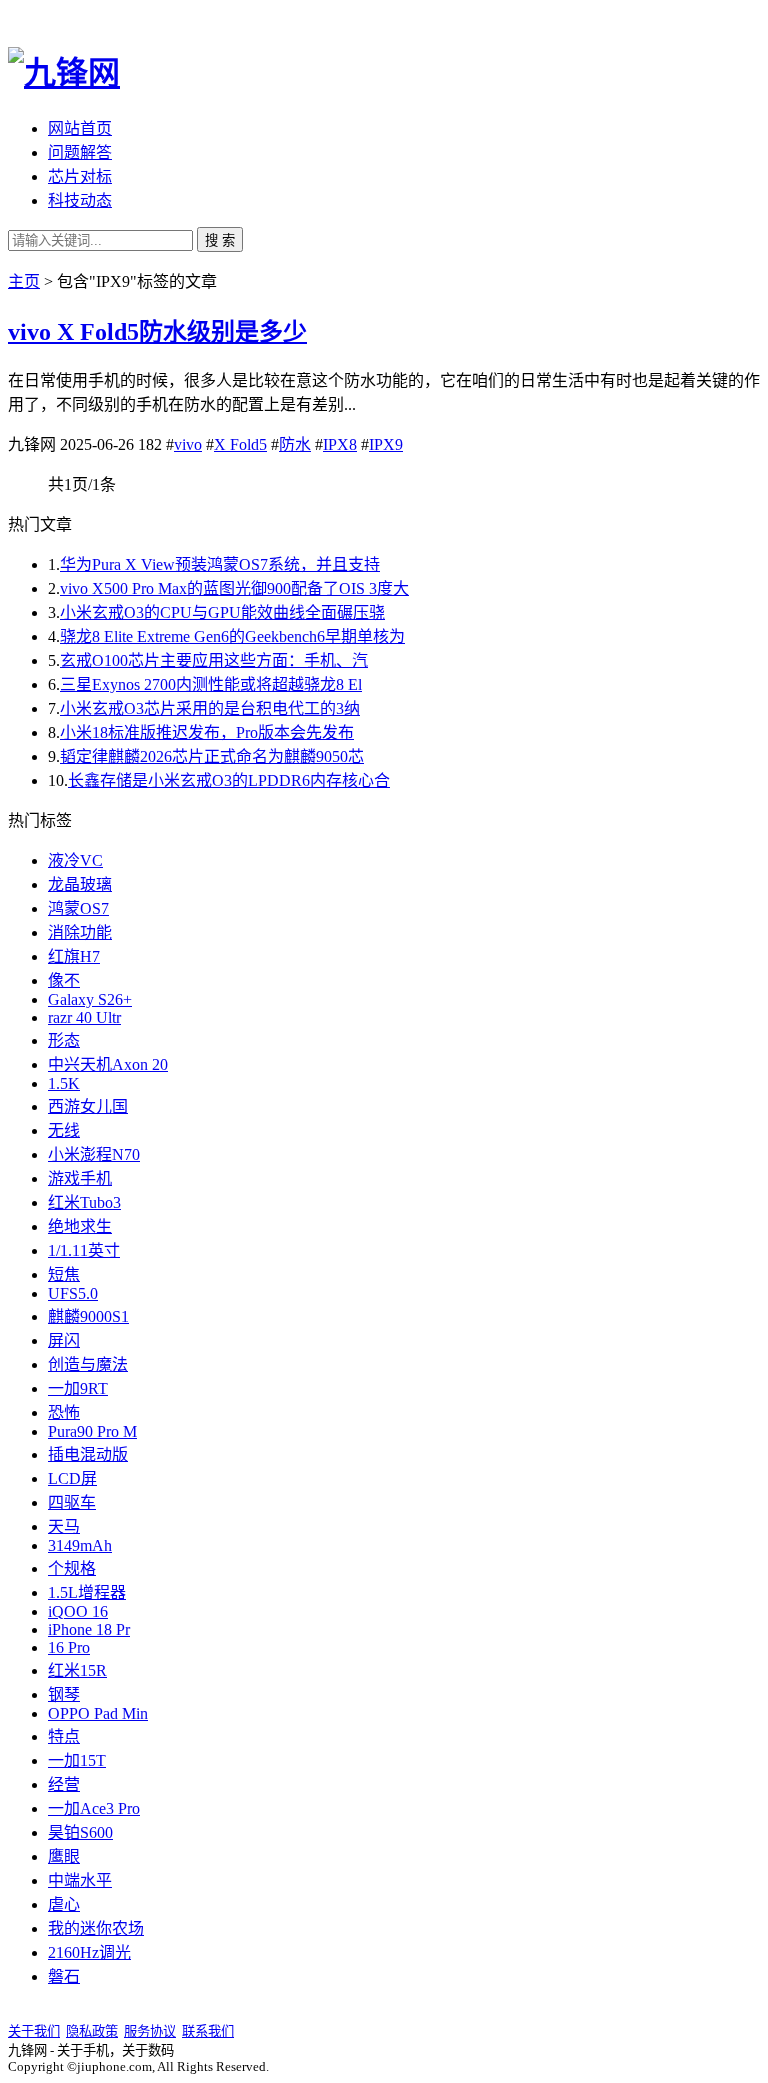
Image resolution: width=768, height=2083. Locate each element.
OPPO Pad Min (98, 1713)
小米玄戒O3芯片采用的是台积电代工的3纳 (210, 708)
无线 (64, 1130)
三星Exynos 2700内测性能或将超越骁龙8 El (211, 684)
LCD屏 (72, 1478)
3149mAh (80, 1545)
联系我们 (208, 2031)
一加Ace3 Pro (94, 1808)
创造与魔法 (88, 1364)
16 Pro (69, 1647)
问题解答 (80, 152)
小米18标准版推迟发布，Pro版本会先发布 (207, 732)
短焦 (64, 1274)
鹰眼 (64, 1856)
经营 (64, 1784)
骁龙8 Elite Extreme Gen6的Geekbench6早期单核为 (232, 636)
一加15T (77, 1760)
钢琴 (64, 1694)
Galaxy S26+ (90, 999)
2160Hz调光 (89, 1952)
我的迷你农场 (96, 1928)
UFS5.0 (73, 1293)
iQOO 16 (78, 1611)
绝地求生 (80, 1226)
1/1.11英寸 (84, 1250)
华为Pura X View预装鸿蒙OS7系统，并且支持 (220, 564)
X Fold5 (240, 444)
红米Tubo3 (84, 1202)
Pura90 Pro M (92, 1431)
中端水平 (80, 1880)
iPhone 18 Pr (89, 1629)
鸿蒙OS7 (78, 908)
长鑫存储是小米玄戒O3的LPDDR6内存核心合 (229, 780)
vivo (188, 444)
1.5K (64, 1083)
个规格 (72, 1568)
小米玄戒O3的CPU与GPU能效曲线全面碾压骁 (222, 612)
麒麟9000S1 (88, 1316)
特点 (64, 1736)
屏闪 (64, 1340)
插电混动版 (88, 1454)
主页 (24, 281)
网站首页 (80, 128)
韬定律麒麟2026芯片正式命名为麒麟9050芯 (212, 756)
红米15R (77, 1670)
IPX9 (386, 444)
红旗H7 (74, 956)
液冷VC (75, 860)
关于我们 (34, 2031)
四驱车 (72, 1502)
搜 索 (220, 240)
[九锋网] (64, 73)
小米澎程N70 (94, 1154)
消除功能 (80, 932)
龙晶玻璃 (80, 884)
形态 (64, 1040)
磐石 (64, 1976)
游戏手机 (80, 1178)
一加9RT (78, 1388)
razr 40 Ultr (84, 1017)
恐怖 (64, 1412)
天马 (64, 1526)
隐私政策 (92, 2031)
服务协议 (150, 2031)
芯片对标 (80, 176)
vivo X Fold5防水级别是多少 (157, 332)
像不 (64, 980)
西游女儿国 (88, 1106)
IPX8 (340, 444)
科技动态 (80, 200)
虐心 (64, 1904)
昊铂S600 (80, 1832)
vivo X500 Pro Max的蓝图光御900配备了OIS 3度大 (234, 588)
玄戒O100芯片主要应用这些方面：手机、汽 (214, 660)
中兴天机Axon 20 (108, 1064)
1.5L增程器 (87, 1592)
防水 (295, 444)
